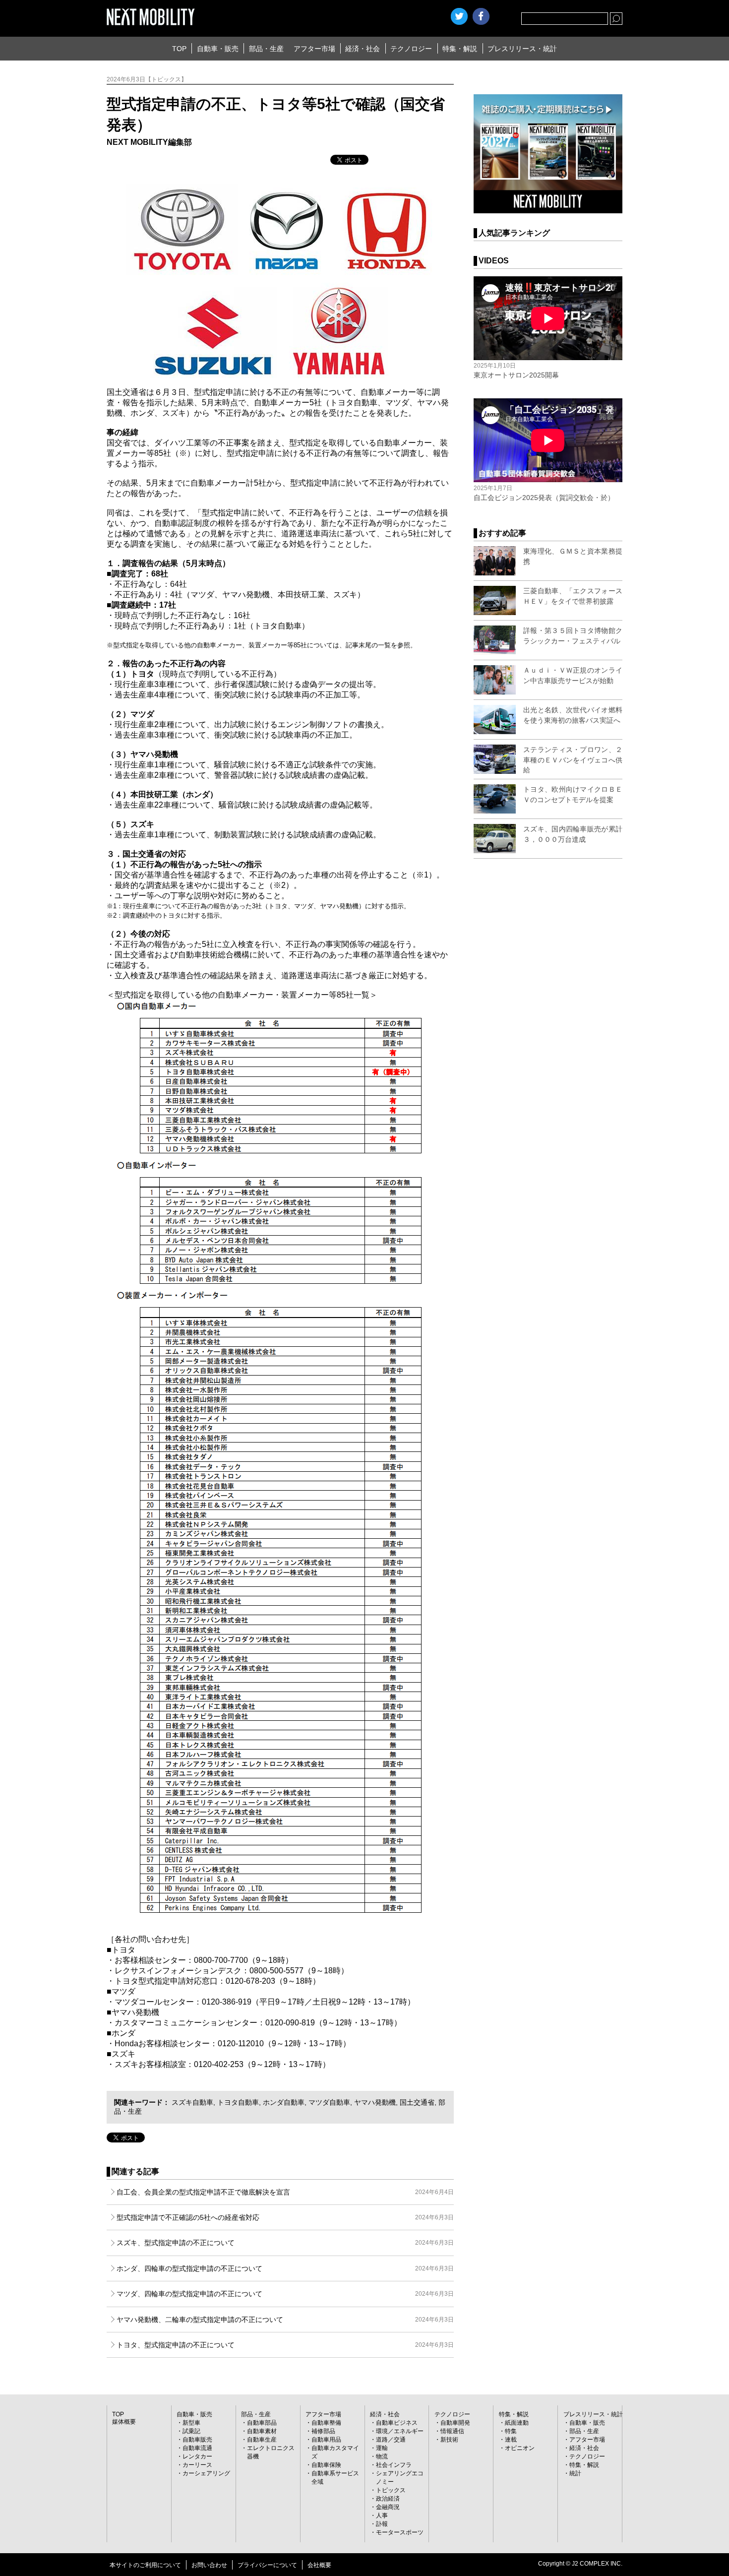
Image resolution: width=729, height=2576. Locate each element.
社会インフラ (394, 2465)
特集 (511, 2431)
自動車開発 (455, 2423)
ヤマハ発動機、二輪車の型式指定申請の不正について (285, 2320)
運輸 (382, 2448)
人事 (382, 2515)
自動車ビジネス (397, 2423)
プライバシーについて (267, 2565)
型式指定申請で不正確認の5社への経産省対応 (285, 2217)
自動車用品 (326, 2440)
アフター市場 (314, 49)
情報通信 (452, 2431)
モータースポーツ (400, 2532)
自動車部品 (262, 2423)
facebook (481, 16)
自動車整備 (326, 2423)
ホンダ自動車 (284, 2102)
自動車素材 (262, 2431)
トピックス (391, 2490)
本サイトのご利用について (145, 2565)
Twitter (459, 16)
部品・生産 (266, 49)
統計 (575, 2473)
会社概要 (319, 2565)
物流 (382, 2456)
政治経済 (388, 2499)
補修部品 (323, 2431)
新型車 (191, 2423)
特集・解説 (460, 49)
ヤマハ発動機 (375, 2102)
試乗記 (191, 2431)
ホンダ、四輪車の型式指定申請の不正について (285, 2268)
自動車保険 (326, 2465)
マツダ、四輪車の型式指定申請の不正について (285, 2294)
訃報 (382, 2524)
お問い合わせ (209, 2565)
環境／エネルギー (400, 2431)
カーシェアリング (206, 2473)
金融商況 (388, 2507)
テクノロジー (411, 49)
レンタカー (197, 2456)
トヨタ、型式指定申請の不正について (285, 2345)
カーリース (197, 2465)
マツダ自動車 (329, 2102)
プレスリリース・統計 (522, 49)
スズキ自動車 (192, 2102)
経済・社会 (363, 49)
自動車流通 (197, 2448)
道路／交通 (391, 2440)
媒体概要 (124, 2422)
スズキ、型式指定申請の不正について (285, 2243)
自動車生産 (262, 2440)
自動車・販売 (218, 49)
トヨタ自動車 (238, 2102)
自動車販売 (197, 2440)
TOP (179, 49)
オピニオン (520, 2448)
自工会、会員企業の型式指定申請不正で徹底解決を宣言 (285, 2192)
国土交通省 (417, 2102)
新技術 (449, 2440)
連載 (511, 2440)
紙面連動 (517, 2423)
